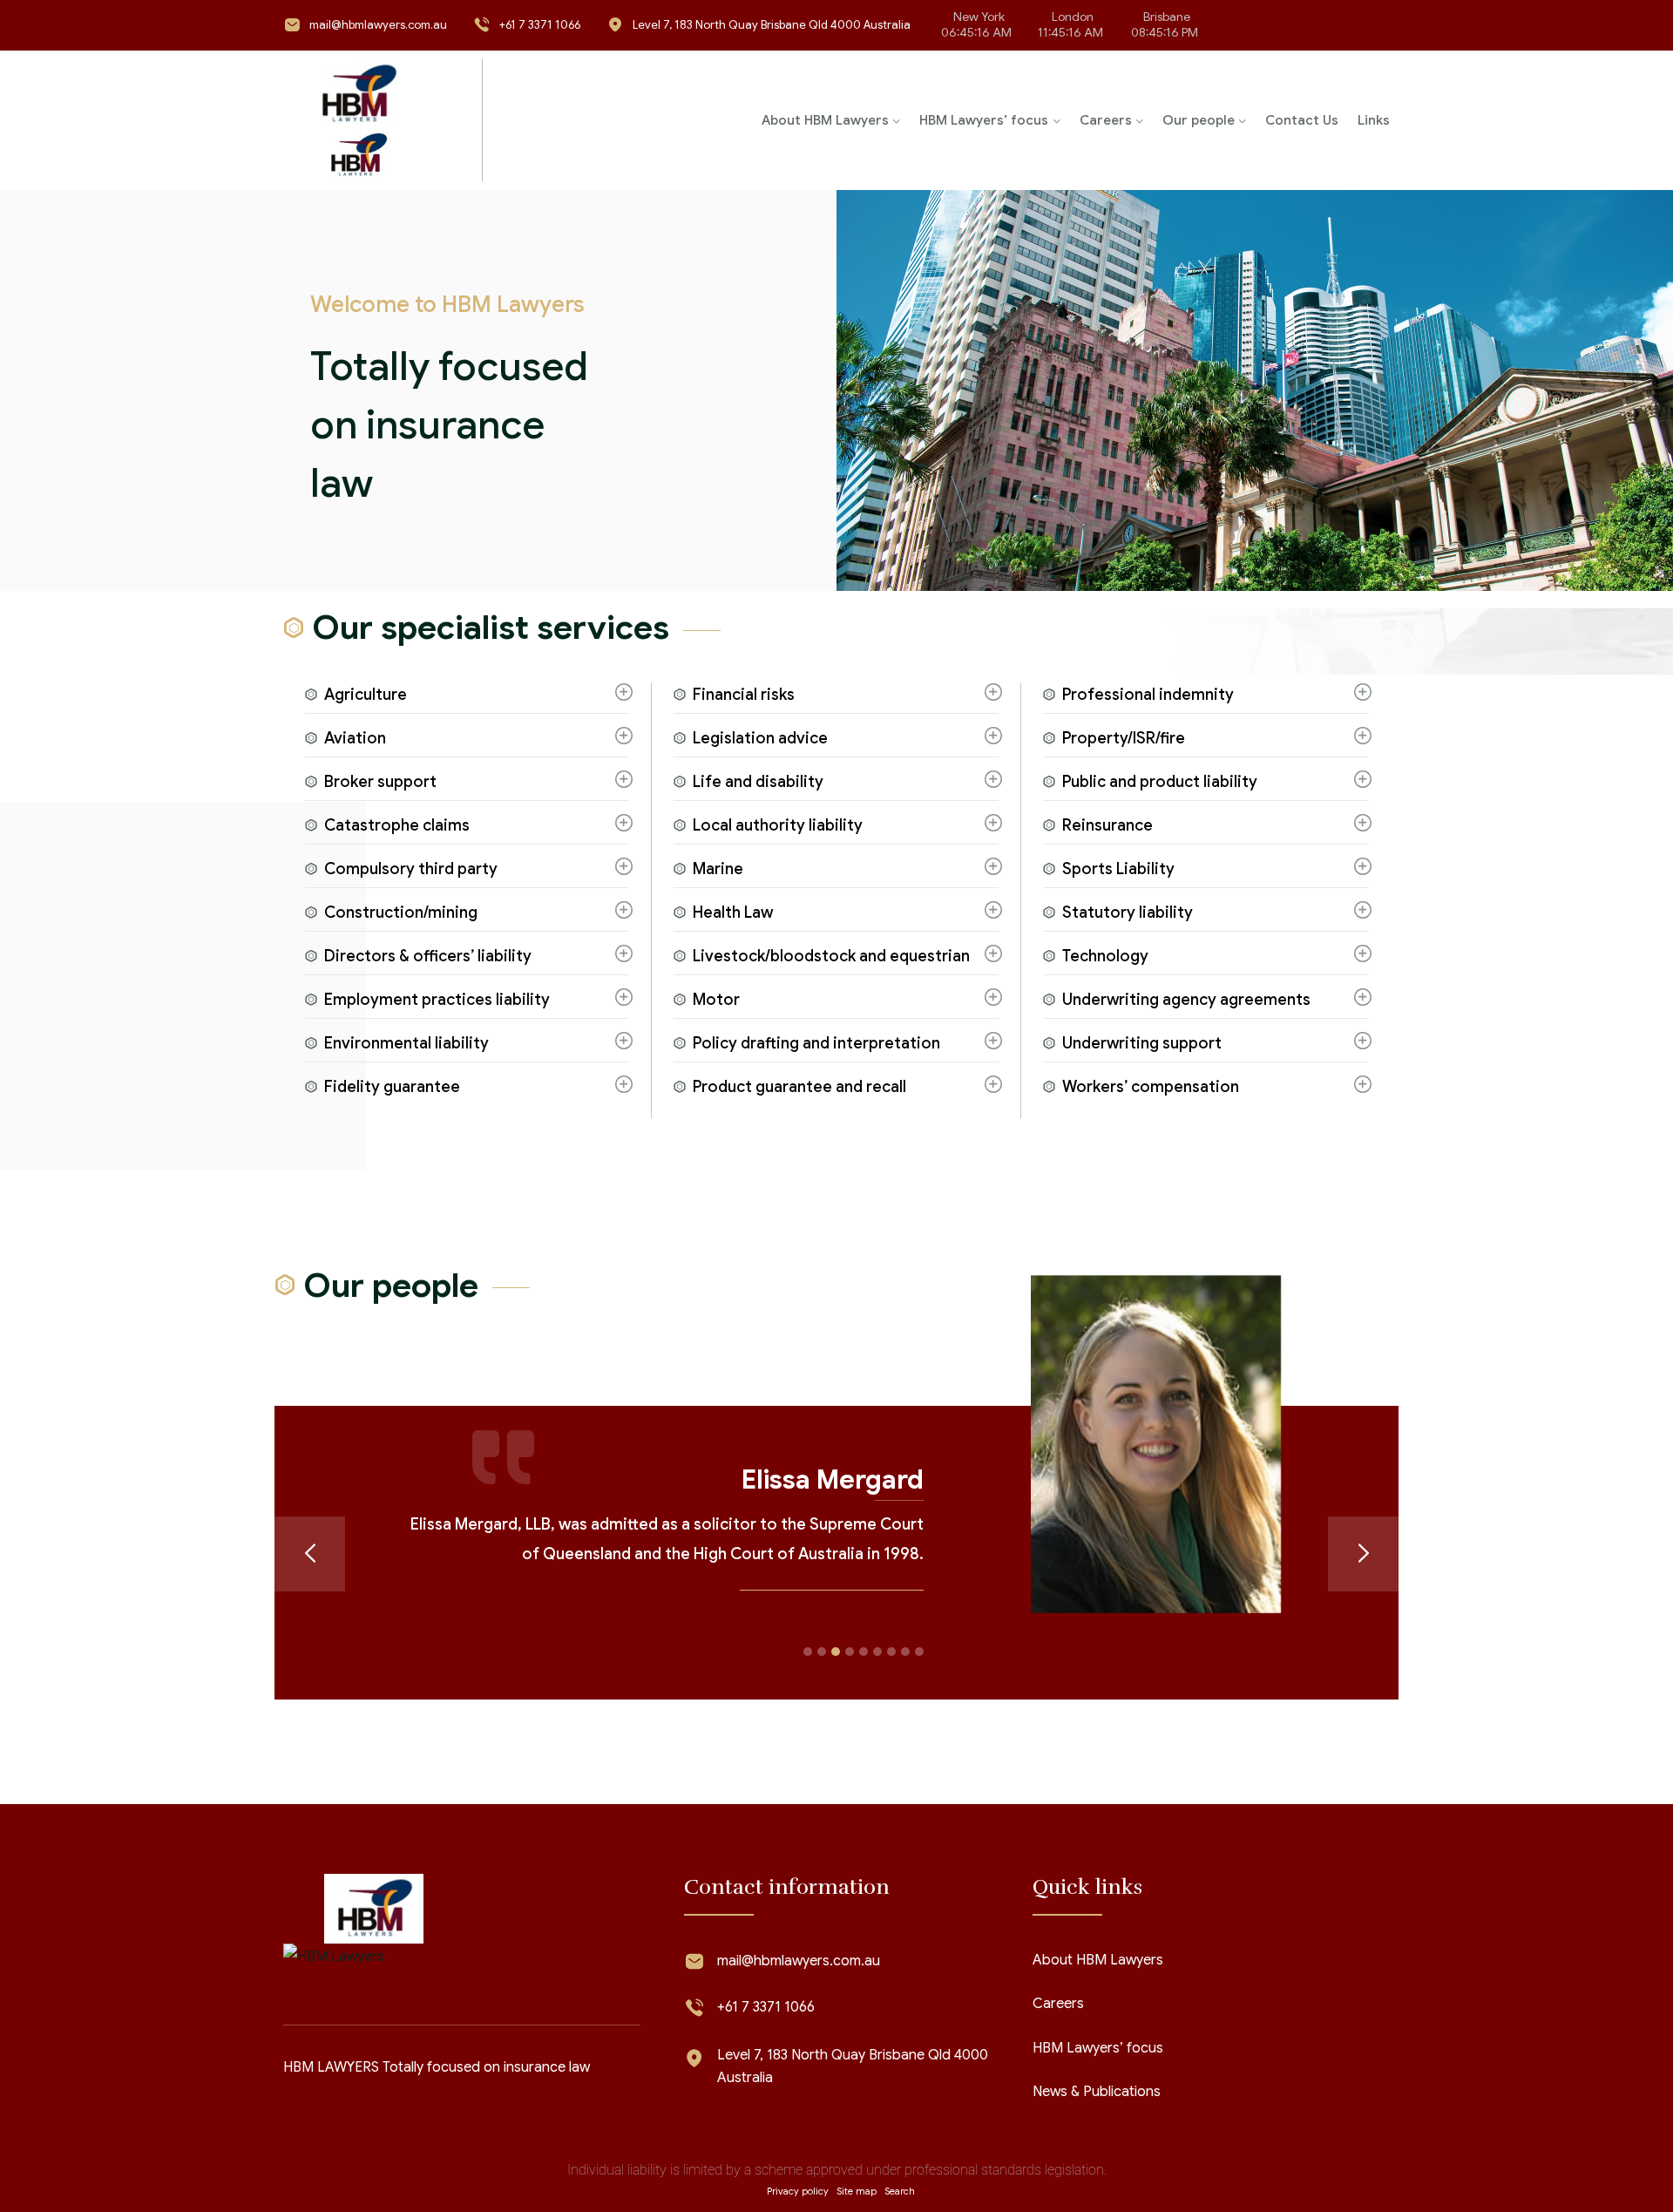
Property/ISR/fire (1124, 738)
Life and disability (758, 782)
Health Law (733, 913)
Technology (1105, 956)
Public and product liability (1160, 782)
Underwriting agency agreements (1186, 1000)
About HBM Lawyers (825, 120)
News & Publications (1097, 2121)
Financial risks (744, 695)
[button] (808, 1681)
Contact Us (1302, 120)
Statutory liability (1128, 913)
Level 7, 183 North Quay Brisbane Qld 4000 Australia (772, 25)
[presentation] (310, 1569)
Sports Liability (1118, 869)
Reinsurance (1107, 825)
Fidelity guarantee (392, 1087)
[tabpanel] (836, 901)
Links (1374, 120)
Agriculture (366, 695)
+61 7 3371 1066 (540, 25)
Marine (718, 869)
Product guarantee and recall (799, 1087)
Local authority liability (778, 825)
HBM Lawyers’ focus (984, 120)
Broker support (380, 782)
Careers (1106, 120)
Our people (1199, 120)
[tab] (467, 699)
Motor (716, 1000)
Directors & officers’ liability (428, 956)
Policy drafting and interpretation (816, 1043)
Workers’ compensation (1151, 1087)
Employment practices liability (437, 1000)
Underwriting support (1142, 1043)
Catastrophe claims (397, 825)
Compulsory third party (411, 869)
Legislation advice (760, 738)
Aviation (355, 738)
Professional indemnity (1148, 695)
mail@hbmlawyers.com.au (378, 25)
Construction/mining (401, 913)
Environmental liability (406, 1043)
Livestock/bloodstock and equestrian (831, 956)
